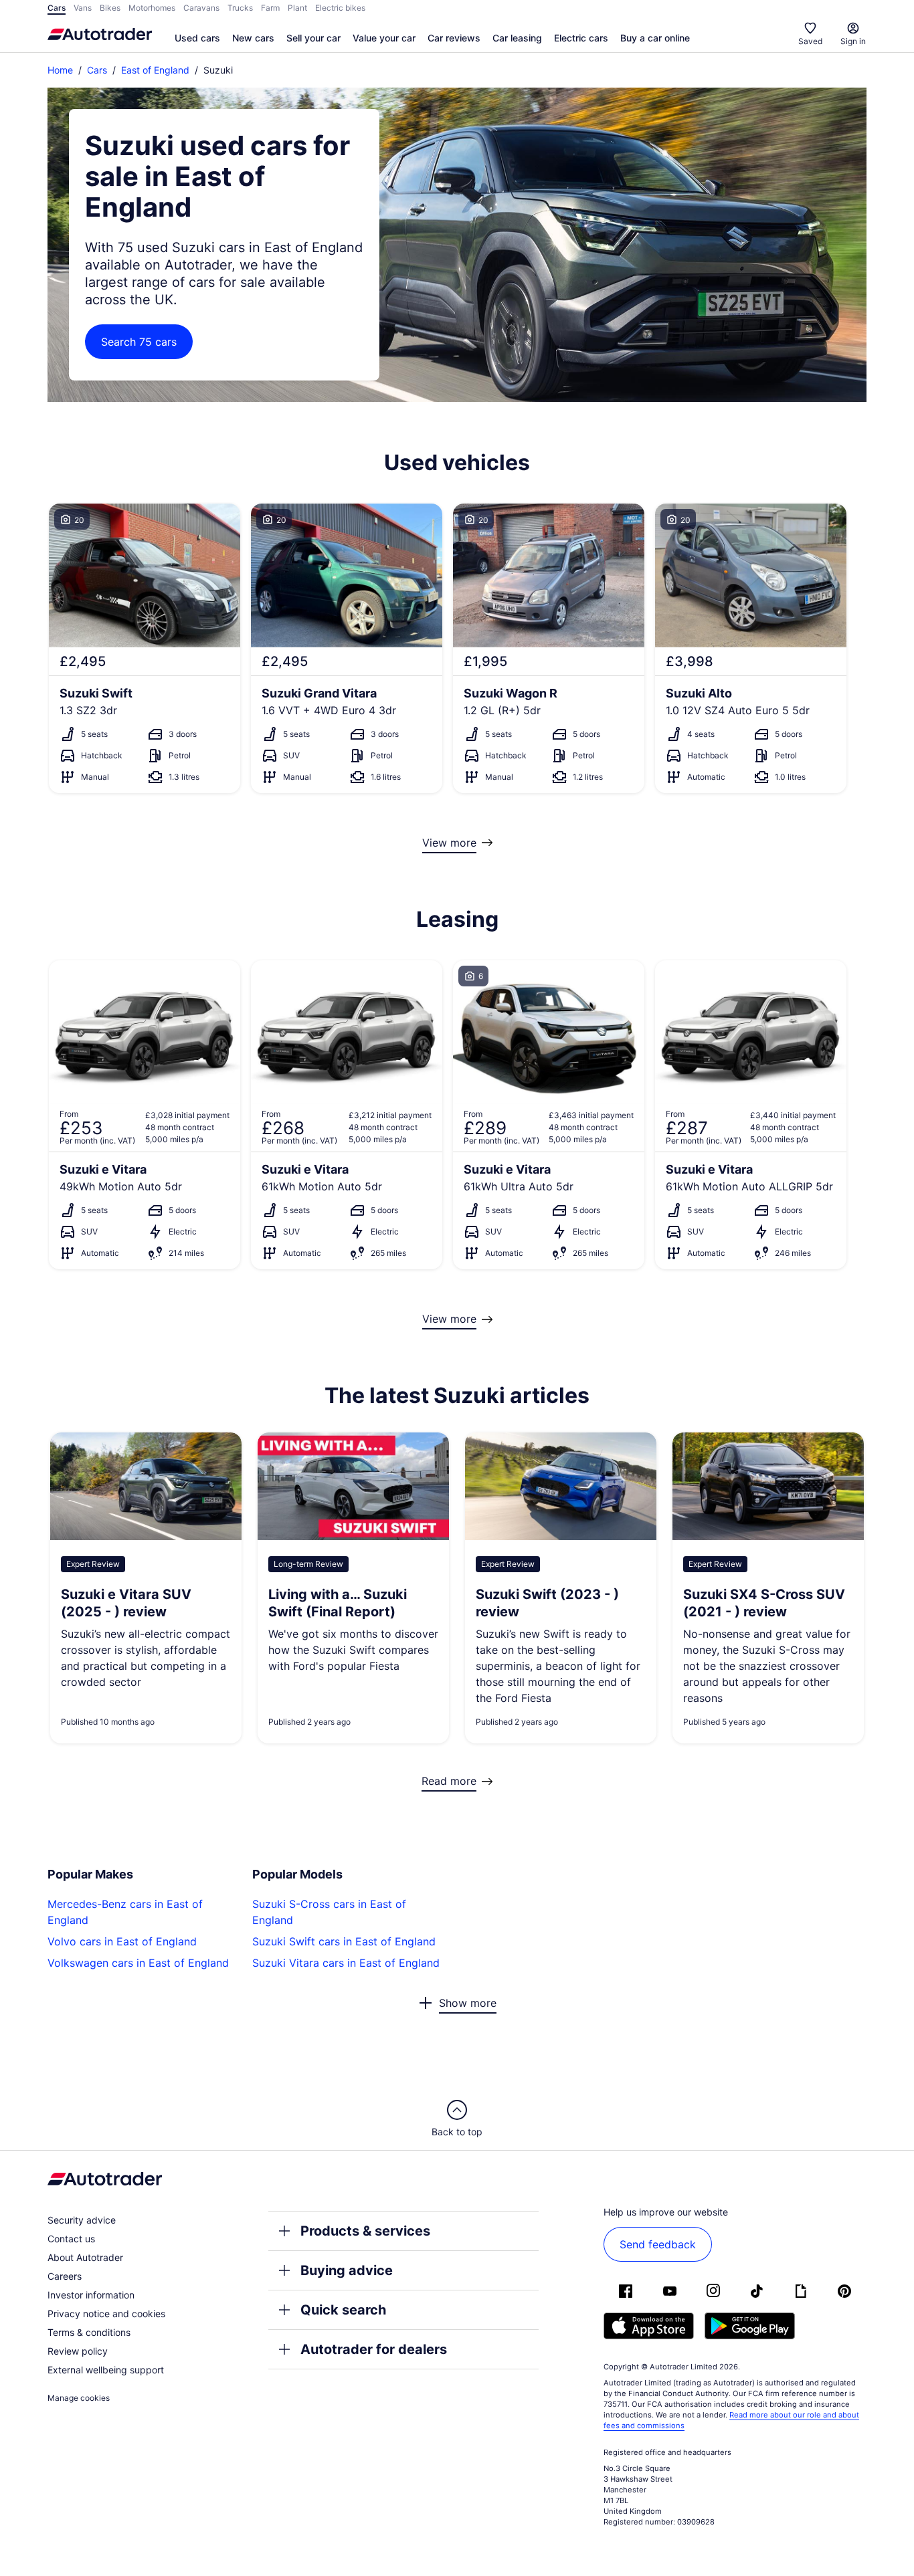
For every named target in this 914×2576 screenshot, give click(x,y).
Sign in (853, 41)
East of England (155, 70)
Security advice (82, 2220)
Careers (65, 2276)
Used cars (197, 38)
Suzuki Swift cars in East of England (344, 1941)
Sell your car (313, 38)
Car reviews (454, 38)
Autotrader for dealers (374, 2349)
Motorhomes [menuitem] (152, 8)
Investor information (91, 2295)
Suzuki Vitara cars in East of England (346, 1963)
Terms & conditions (89, 2332)
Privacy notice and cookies (106, 2314)
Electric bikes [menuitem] (340, 8)
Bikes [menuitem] (110, 8)
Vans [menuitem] (83, 8)
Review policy (78, 2351)
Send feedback (658, 2244)
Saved (810, 41)
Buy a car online (655, 38)
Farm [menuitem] (270, 8)
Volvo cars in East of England (122, 1941)
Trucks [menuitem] (240, 8)
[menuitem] (197, 39)
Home (60, 70)
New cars (253, 38)
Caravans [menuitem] (201, 8)
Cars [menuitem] (57, 8)
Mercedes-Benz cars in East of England (125, 1912)
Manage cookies (79, 2398)
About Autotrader (85, 2257)
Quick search (343, 2310)
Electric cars (581, 38)
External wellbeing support (106, 2370)
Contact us (71, 2239)
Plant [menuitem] (297, 8)
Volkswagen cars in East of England (138, 1963)
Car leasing (517, 38)
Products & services (365, 2231)
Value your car (384, 38)
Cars (97, 70)
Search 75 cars (139, 342)
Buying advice (347, 2270)
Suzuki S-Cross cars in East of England (329, 1912)
